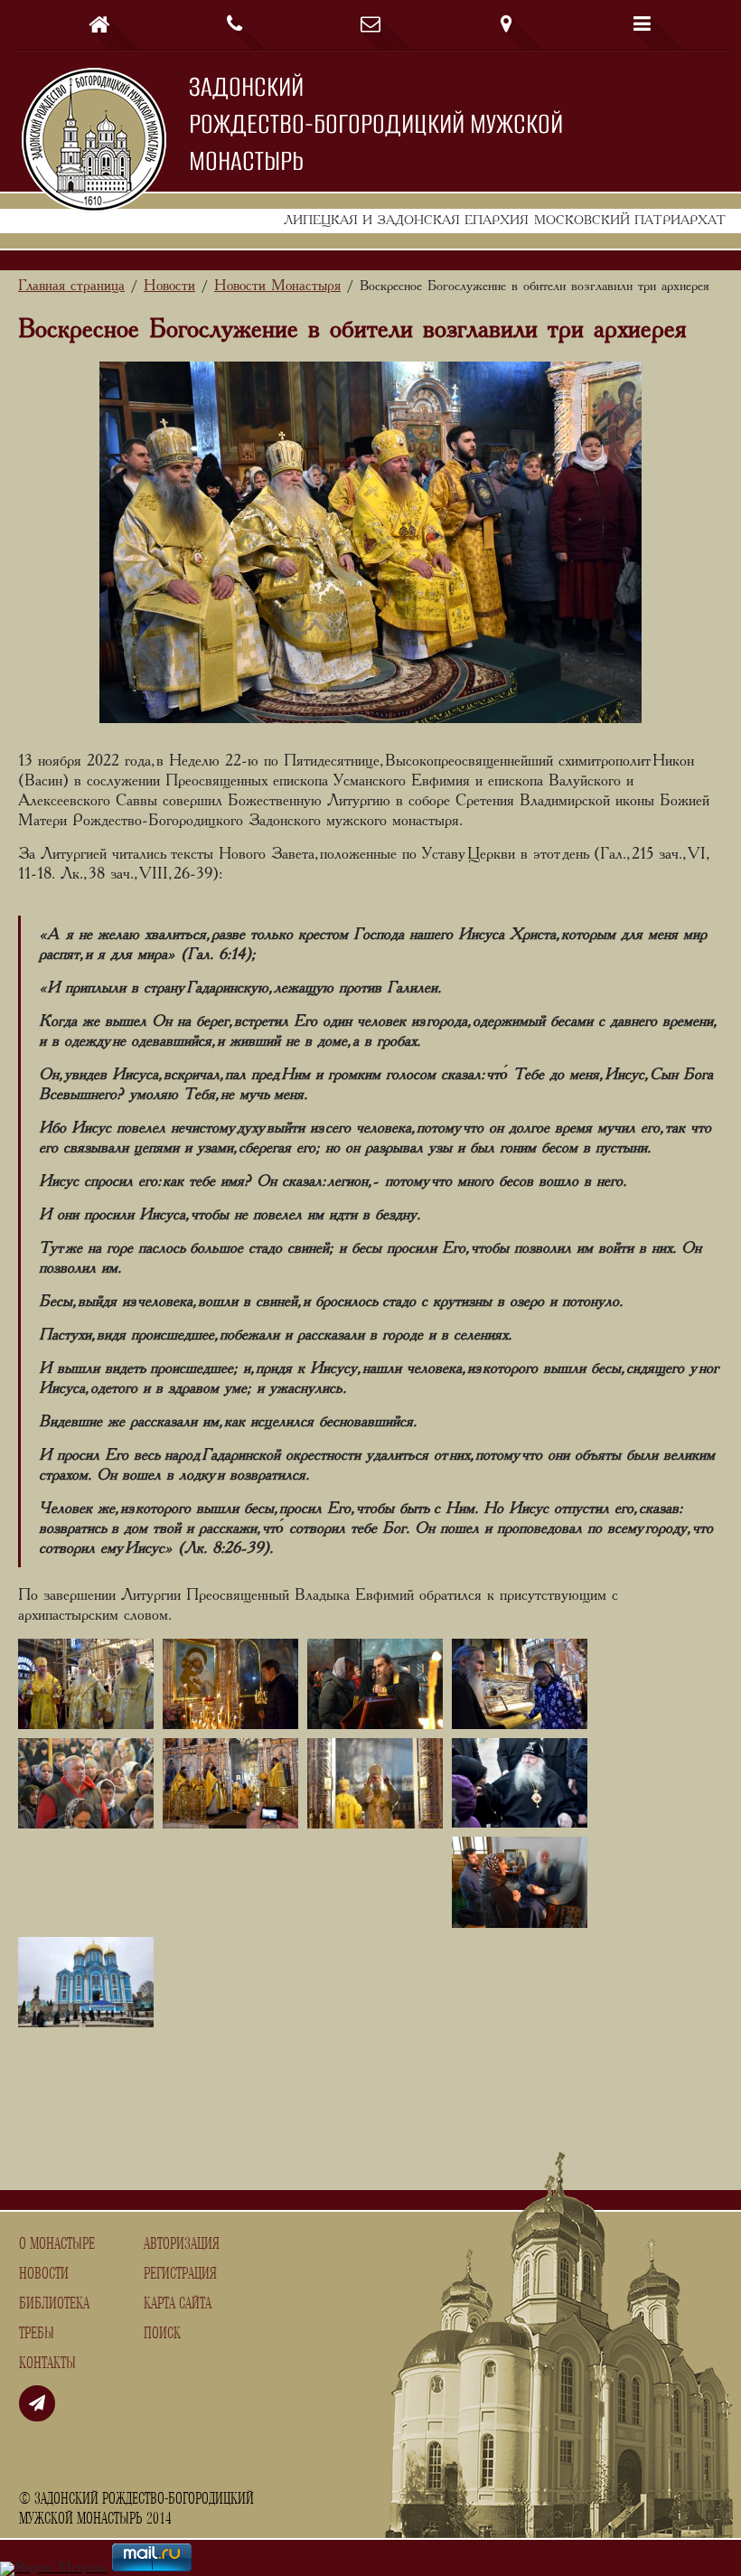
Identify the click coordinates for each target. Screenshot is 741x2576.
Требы (37, 2334)
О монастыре (57, 2244)
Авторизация (182, 2244)
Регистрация (180, 2274)
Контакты (47, 2364)
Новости (44, 2274)
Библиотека (54, 2304)
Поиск (162, 2334)
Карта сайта (178, 2304)
